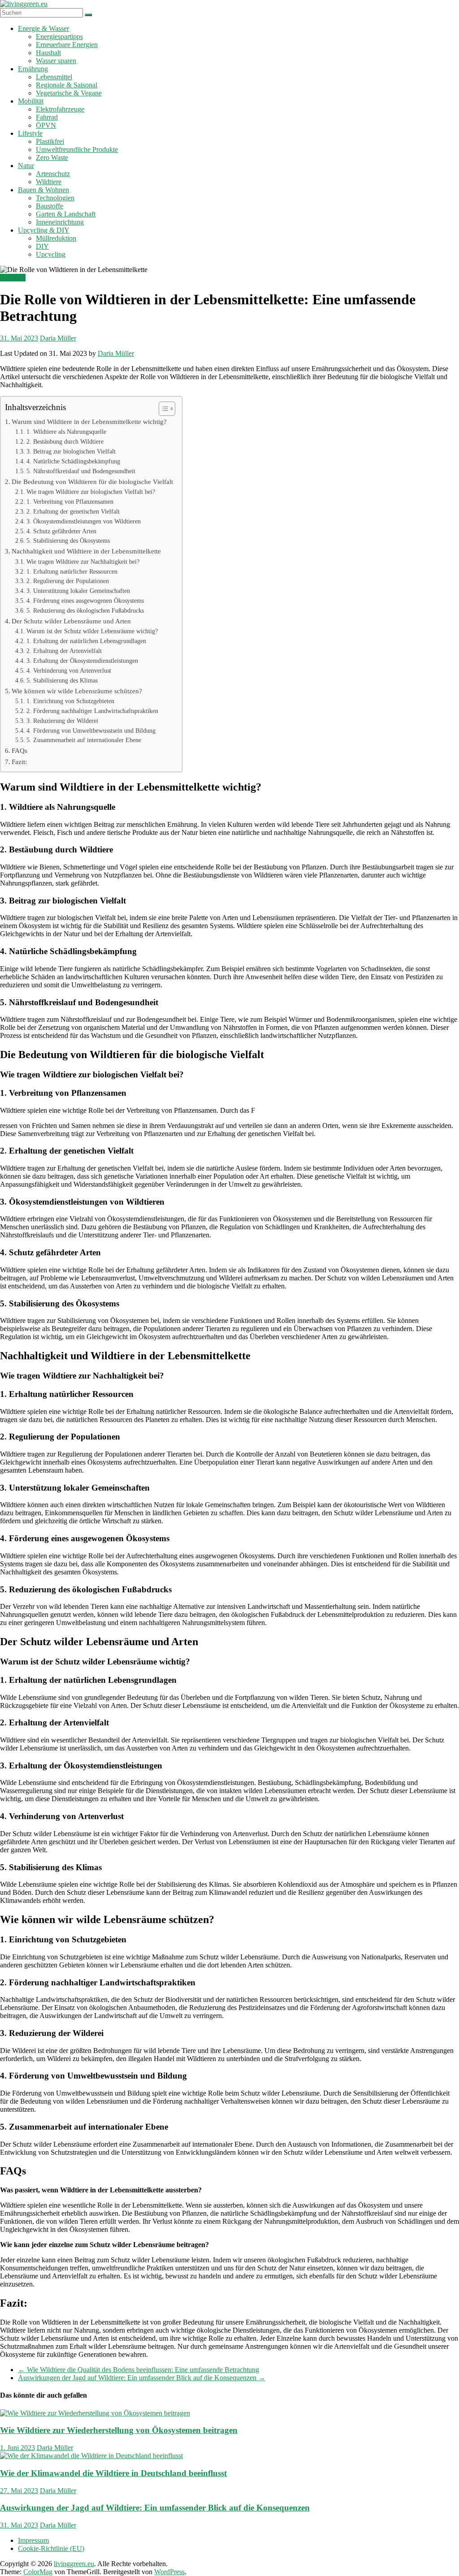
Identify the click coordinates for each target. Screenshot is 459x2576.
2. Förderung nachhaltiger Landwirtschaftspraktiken (92, 711)
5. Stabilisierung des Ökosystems (68, 541)
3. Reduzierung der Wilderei (62, 721)
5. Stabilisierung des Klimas (62, 681)
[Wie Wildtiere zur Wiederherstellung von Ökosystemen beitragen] (95, 2413)
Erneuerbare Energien (67, 45)
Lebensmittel (54, 77)
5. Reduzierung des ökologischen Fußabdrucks (85, 611)
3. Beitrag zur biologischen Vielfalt (71, 452)
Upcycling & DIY (44, 230)
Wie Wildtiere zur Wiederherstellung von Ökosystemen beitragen (119, 2430)
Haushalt (48, 53)
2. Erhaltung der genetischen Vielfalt (73, 512)
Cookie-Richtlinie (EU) (51, 2548)
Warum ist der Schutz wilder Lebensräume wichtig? (92, 631)
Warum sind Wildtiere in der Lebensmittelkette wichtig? (89, 421)
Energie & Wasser (43, 28)
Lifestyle (30, 133)
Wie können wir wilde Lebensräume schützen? (77, 691)
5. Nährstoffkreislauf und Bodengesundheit (81, 471)
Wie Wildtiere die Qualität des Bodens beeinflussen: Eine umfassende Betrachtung (139, 2370)
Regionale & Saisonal (67, 85)
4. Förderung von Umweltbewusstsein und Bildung (91, 731)
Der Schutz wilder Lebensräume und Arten (71, 621)
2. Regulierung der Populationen (68, 581)
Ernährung (33, 69)
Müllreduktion (56, 238)
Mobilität (31, 101)
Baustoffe (50, 206)
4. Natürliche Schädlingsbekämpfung (73, 461)
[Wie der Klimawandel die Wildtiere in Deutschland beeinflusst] (91, 2456)
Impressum (33, 2540)
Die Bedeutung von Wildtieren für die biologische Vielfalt (92, 482)
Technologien (55, 198)
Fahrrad (47, 117)
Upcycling (51, 254)
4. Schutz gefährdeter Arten (61, 531)
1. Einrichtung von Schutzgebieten (70, 701)
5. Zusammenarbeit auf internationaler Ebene (84, 740)
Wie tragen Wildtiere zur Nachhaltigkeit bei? (83, 562)
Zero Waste (52, 158)
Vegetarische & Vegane (69, 93)
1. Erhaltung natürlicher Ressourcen (72, 572)
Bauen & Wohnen (43, 190)
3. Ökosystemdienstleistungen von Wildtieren (84, 521)
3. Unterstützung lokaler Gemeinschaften (78, 591)
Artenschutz (53, 174)
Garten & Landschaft (66, 214)
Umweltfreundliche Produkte (77, 149)
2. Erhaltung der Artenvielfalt (64, 651)
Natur (26, 166)
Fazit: (19, 762)
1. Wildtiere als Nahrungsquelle (66, 432)
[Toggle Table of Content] (162, 409)
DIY (42, 246)
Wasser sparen (56, 61)
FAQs (19, 750)
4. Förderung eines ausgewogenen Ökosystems (85, 601)
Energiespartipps (59, 37)
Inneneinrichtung (60, 222)
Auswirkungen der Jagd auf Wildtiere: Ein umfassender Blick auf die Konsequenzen (142, 2378)
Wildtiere (49, 182)
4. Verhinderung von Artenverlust (69, 671)
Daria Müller (58, 338)
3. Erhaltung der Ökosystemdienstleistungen (82, 661)
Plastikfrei (50, 141)
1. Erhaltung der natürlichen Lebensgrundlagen (86, 641)
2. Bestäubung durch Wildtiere (65, 442)
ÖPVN (46, 125)
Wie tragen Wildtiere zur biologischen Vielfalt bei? (91, 492)
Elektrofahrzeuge (60, 109)
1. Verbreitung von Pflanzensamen (70, 502)
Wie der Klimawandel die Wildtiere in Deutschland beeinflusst (113, 2473)
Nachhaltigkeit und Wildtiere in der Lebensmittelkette (86, 551)
